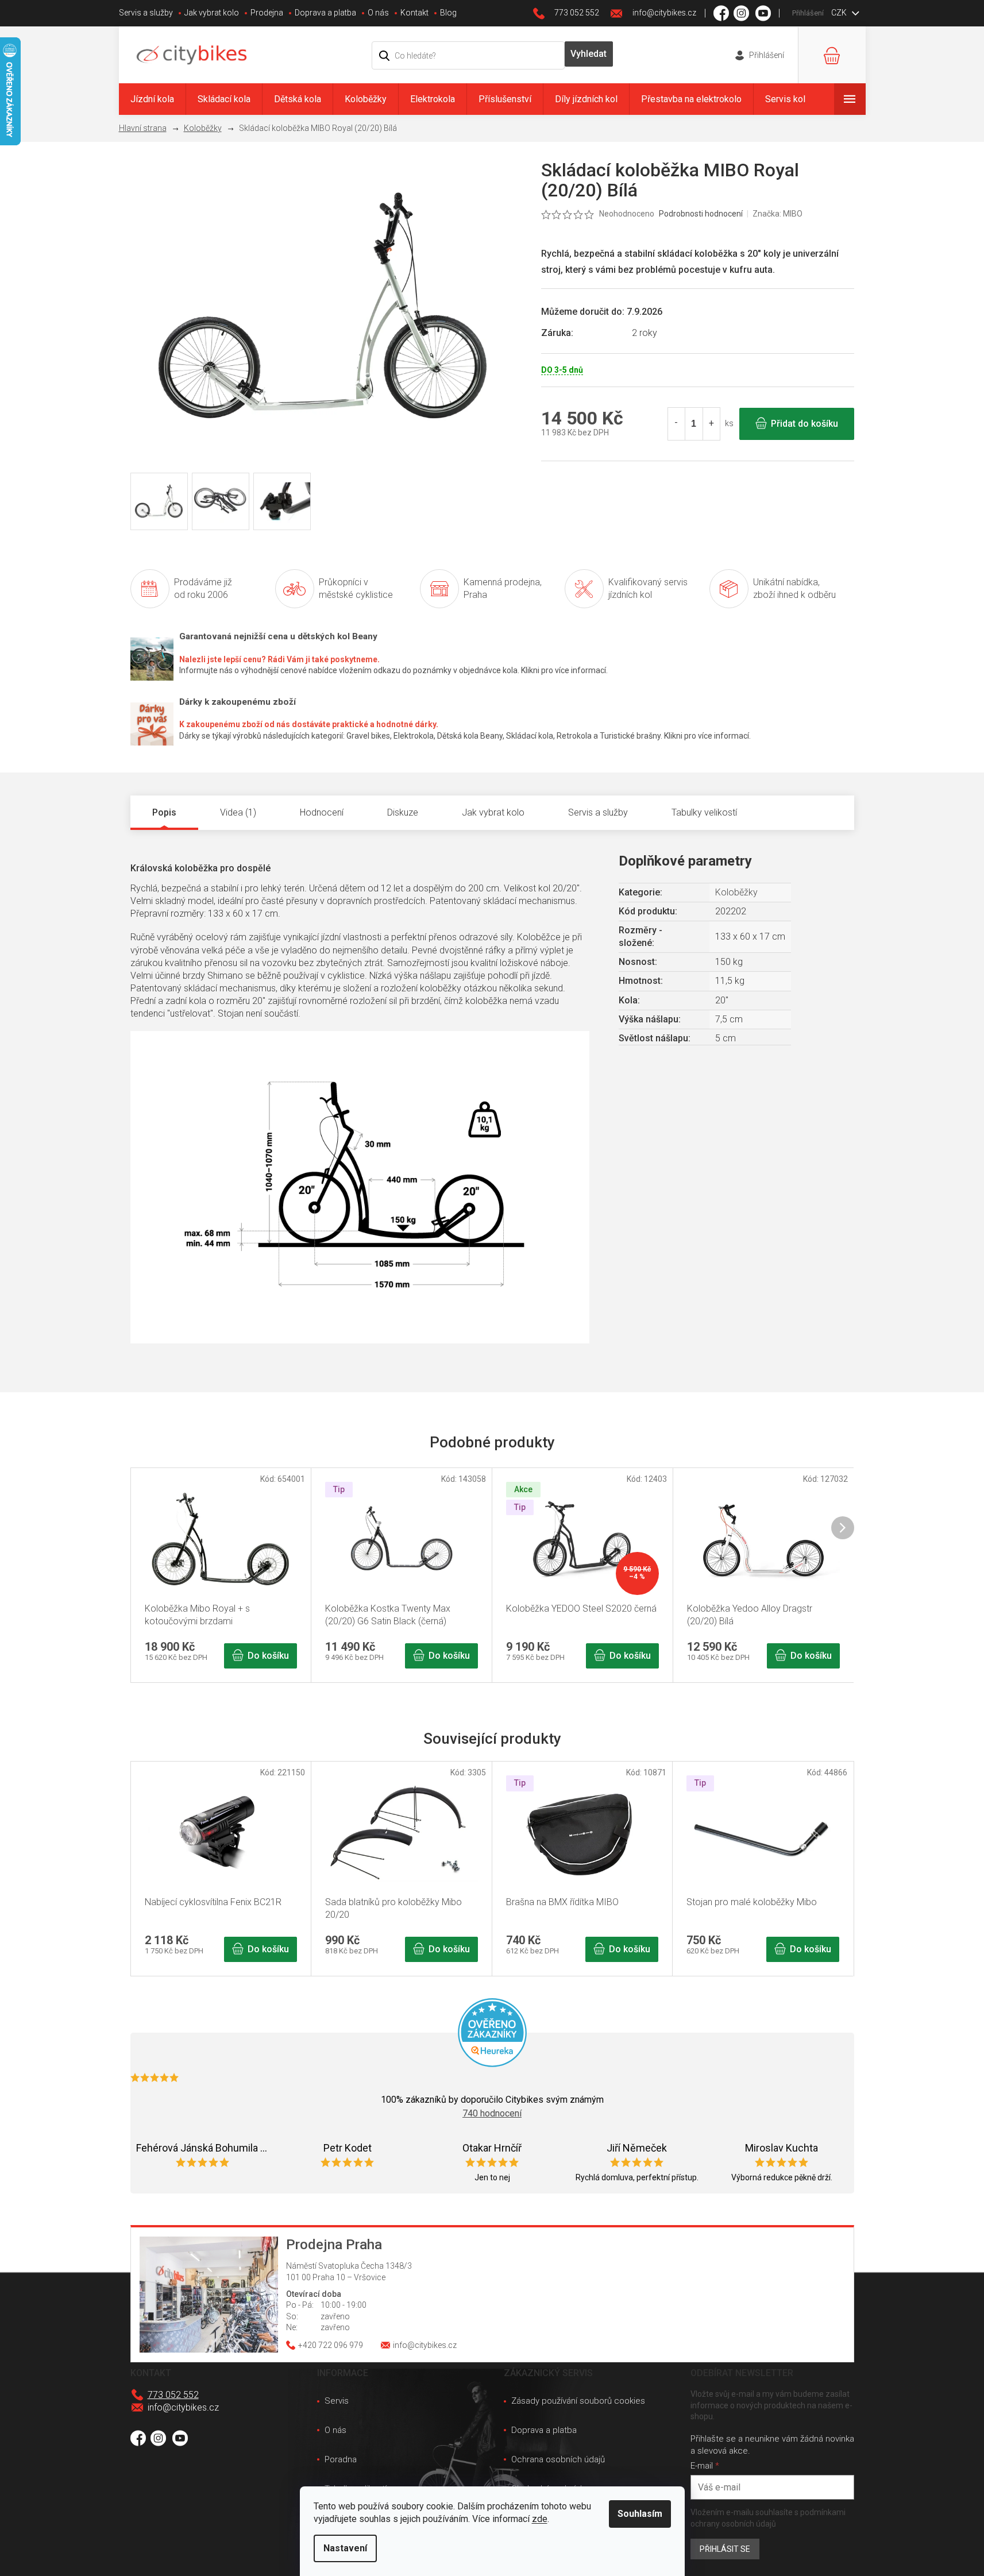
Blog (448, 13)
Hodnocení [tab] (322, 812)
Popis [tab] (164, 812)
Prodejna (267, 13)
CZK (840, 13)
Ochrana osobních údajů (558, 2459)
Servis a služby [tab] (598, 812)
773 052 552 (173, 2395)
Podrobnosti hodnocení (701, 214)
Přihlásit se (725, 2549)
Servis (337, 2401)
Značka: (777, 214)
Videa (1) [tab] (238, 812)
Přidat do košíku (804, 424)
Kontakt (414, 13)
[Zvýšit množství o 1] (711, 424)
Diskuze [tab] (403, 812)
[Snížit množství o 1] (677, 424)
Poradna (341, 2459)
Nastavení (345, 2548)
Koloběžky (736, 892)
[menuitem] (152, 99)
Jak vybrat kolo (212, 13)
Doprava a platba (325, 13)
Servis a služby (146, 13)
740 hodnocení (492, 2113)
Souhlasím (640, 2514)
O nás (378, 13)
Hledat (589, 54)
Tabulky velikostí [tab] (704, 812)
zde (540, 2519)
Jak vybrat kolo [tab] (493, 812)
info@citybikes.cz (183, 2407)
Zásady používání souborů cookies (578, 2401)
